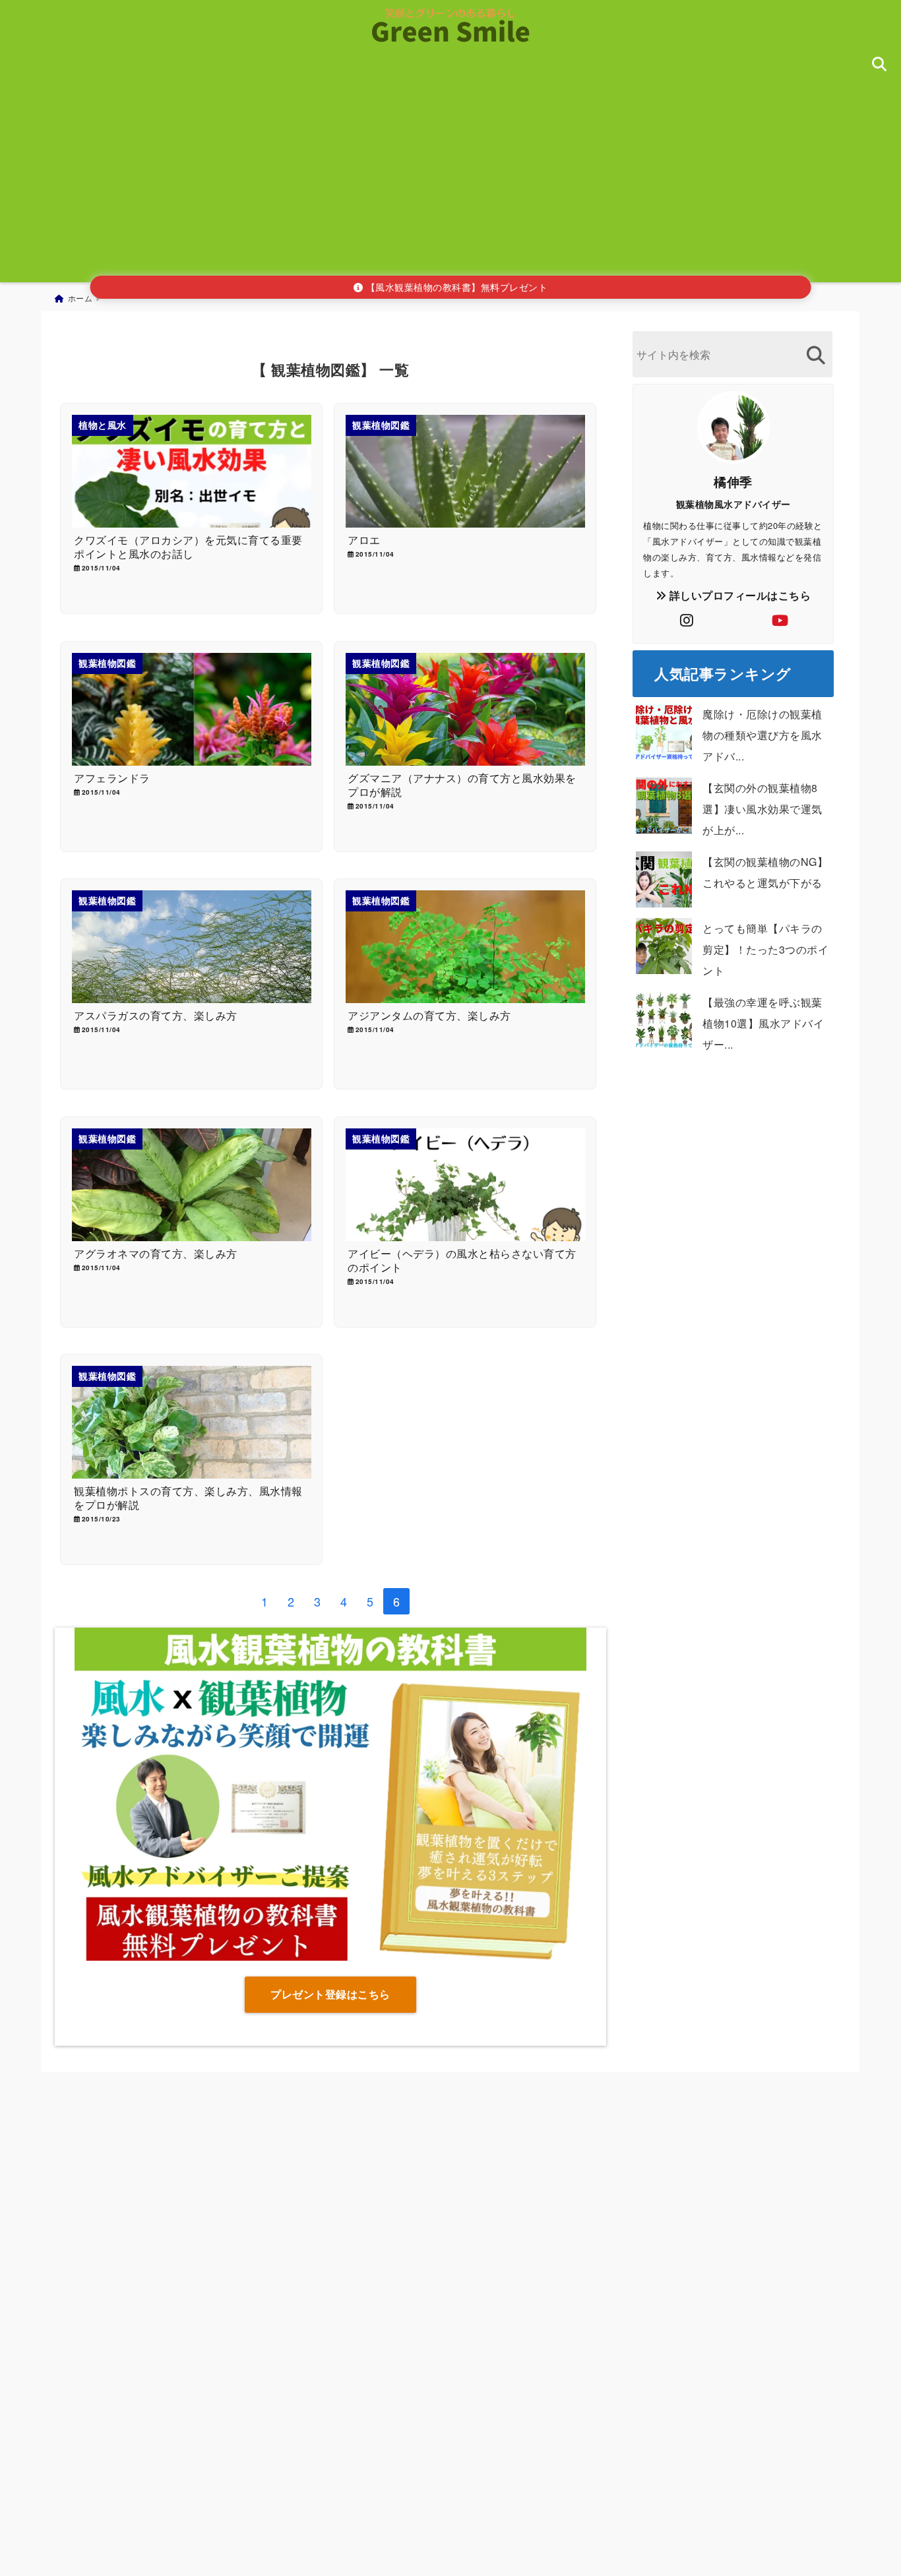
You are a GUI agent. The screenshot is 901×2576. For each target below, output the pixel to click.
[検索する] (816, 355)
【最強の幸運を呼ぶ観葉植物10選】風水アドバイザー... (763, 1023)
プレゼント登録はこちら (330, 1994)
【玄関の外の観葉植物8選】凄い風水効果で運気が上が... (762, 809)
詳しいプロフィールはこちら (738, 595)
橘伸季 (733, 481)
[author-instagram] (687, 620)
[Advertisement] (450, 180)
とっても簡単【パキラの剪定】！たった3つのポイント (765, 949)
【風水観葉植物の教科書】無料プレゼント (455, 287)
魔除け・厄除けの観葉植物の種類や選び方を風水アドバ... (762, 735)
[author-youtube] (780, 620)
